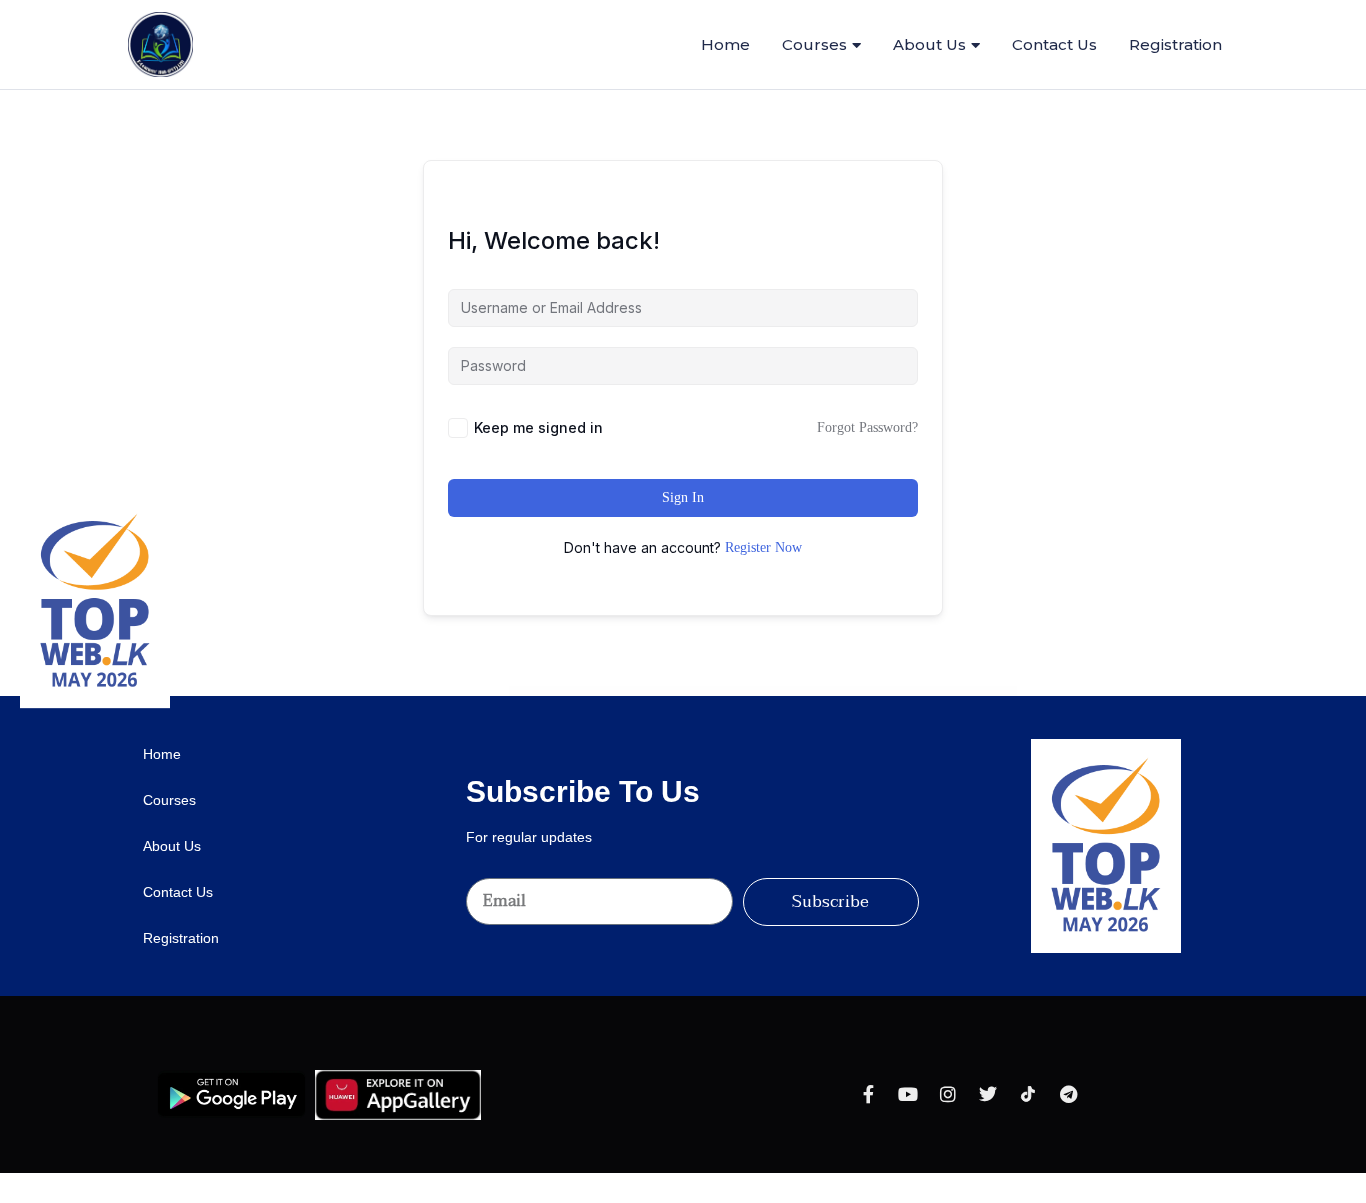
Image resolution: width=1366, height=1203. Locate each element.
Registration (1175, 44)
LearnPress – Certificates (546, 691)
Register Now (763, 547)
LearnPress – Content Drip (637, 691)
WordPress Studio (520, 691)
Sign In (683, 497)
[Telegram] (1068, 1094)
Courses (814, 44)
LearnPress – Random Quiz (841, 691)
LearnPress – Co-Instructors (576, 691)
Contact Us (1054, 44)
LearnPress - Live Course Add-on (769, 691)
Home (725, 44)
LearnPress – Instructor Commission (731, 691)
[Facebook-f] (868, 1094)
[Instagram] (948, 1094)
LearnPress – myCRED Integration (806, 691)
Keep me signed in (538, 427)
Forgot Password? (867, 427)
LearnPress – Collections (607, 691)
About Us (929, 44)
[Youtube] (908, 1094)
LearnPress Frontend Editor (668, 691)
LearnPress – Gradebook (697, 691)
